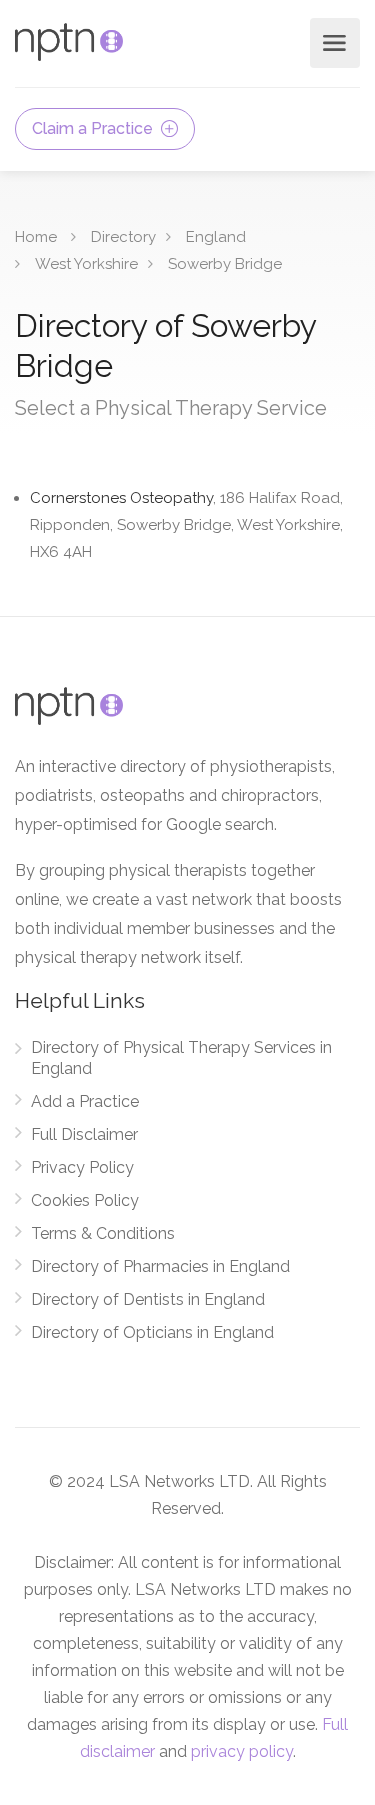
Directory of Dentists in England (148, 1299)
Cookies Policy (85, 1200)
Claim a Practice (94, 128)
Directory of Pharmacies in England (160, 1266)
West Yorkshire (86, 264)
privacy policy (242, 1751)
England (216, 237)
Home (36, 237)
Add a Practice (85, 1101)
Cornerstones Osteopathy (186, 525)
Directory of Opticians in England (152, 1332)
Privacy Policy (82, 1167)
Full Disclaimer (84, 1134)
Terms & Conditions (103, 1233)
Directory (123, 237)
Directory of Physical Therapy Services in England (181, 1058)
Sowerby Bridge (225, 264)
